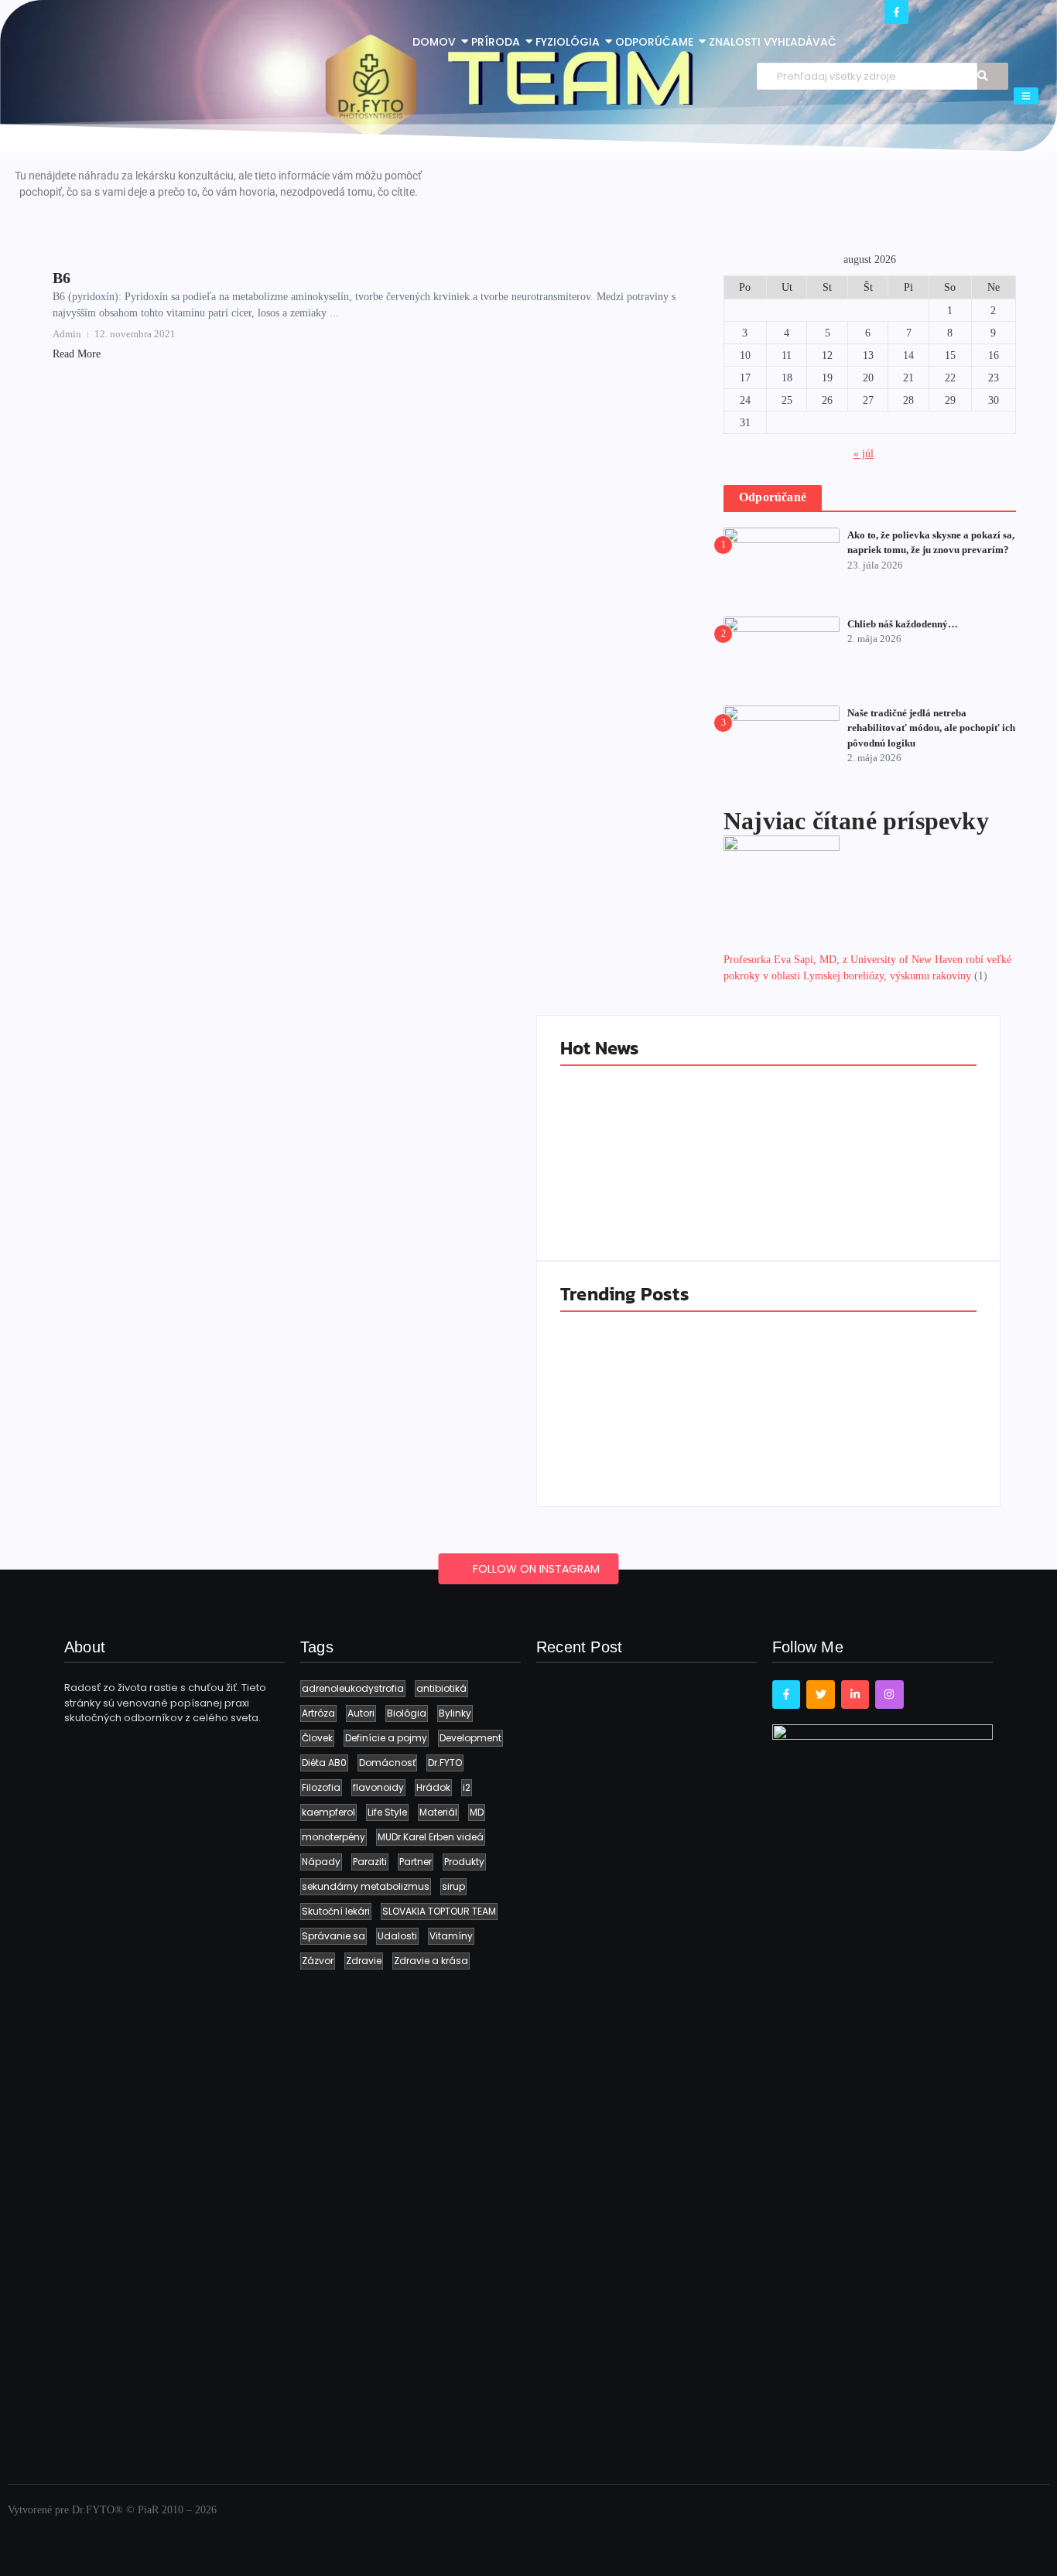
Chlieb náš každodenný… (903, 624)
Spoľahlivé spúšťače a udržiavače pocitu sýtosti (863, 1187)
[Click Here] (1026, 96)
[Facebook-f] (896, 12)
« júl (864, 454)
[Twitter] (820, 1694)
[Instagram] (889, 1694)
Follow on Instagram (535, 1569)
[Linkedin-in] (855, 1694)
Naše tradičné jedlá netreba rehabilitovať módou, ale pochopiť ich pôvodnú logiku (931, 728)
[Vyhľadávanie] (993, 76)
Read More (77, 354)
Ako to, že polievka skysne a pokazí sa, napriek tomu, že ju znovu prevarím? (660, 1426)
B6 (62, 278)
